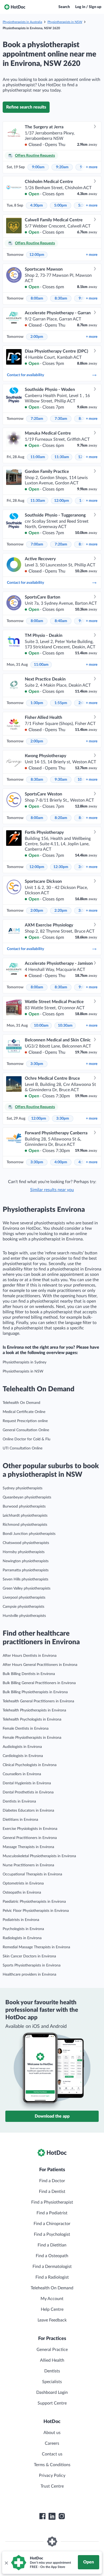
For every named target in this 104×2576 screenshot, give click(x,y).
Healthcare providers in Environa (29, 1975)
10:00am (41, 1026)
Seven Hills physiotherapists (25, 1579)
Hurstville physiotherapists (24, 1616)
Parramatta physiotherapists (26, 1570)
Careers (52, 2443)
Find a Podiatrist (52, 2213)
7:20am (37, 419)
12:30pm (61, 867)
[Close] (6, 2563)
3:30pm (37, 1064)
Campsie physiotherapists (23, 1607)
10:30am (65, 1026)
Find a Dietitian (52, 2245)
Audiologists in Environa (22, 1747)
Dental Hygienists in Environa (27, 1783)
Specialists (52, 2382)
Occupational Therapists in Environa (32, 1874)
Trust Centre (52, 2486)
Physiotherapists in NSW (65, 22)
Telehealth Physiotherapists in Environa (34, 1710)
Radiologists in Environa (22, 1938)
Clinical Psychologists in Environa (30, 1765)
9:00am (38, 167)
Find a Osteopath (52, 2256)
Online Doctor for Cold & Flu (27, 1439)
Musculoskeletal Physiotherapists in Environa (39, 1856)
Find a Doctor (52, 2181)
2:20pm (61, 911)
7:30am (61, 419)
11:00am (38, 457)
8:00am (37, 298)
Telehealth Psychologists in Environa (32, 1719)
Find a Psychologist (52, 2234)
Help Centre (52, 2309)
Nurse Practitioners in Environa (28, 1865)
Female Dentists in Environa (26, 1729)
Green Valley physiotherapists (27, 1588)
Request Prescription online (25, 1421)
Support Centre (52, 2403)
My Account (52, 2299)
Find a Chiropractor (52, 2224)
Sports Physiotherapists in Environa (32, 1965)
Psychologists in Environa (23, 1929)
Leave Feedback (52, 2320)
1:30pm (37, 703)
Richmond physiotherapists (25, 1525)
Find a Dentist (52, 2192)
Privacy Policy (52, 2476)
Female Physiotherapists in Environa (32, 1738)
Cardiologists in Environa (23, 1756)
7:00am (37, 544)
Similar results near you (52, 1190)
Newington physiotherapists (26, 1561)
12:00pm (37, 255)
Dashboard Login (52, 2392)
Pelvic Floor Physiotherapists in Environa (36, 1911)
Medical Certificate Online (24, 1412)
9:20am (62, 167)
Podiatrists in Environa (21, 1920)
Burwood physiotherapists (24, 1506)
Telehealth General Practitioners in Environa (38, 1701)
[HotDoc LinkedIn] (52, 2516)
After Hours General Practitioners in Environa (40, 1665)
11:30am (62, 457)
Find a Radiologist (52, 2277)
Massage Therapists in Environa (28, 1847)
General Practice (52, 2350)
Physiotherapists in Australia (22, 22)
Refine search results (26, 107)
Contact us (52, 2454)
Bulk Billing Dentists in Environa (29, 1674)
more (92, 167)
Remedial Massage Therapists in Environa (36, 1947)
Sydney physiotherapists (23, 1488)
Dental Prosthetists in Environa (28, 1792)
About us (52, 2433)
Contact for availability (25, 375)
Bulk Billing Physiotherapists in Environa (35, 1692)
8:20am (61, 818)
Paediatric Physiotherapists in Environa (34, 1902)
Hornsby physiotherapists (24, 1552)
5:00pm (61, 205)
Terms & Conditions (52, 2465)
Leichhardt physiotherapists (25, 1516)
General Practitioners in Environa (30, 1838)
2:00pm (37, 337)
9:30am (61, 780)
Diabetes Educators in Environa (28, 1811)
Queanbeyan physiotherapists (27, 1497)
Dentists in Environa (19, 1801)
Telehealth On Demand (21, 1403)
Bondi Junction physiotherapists (29, 1534)
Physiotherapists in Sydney (25, 1362)
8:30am (61, 298)
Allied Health (52, 2360)
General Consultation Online (26, 1430)
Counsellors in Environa (22, 1774)
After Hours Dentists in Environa (30, 1656)
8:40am (61, 621)
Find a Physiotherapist (52, 2202)
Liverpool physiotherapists (24, 1598)
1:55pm (61, 703)
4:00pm (61, 1162)
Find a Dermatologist (52, 2267)
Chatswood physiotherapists (26, 1543)
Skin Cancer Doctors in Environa (29, 1956)
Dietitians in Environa (20, 1820)
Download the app (52, 2116)
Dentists (52, 2371)
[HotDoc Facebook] (42, 2516)
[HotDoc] (15, 7)
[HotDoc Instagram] (62, 2516)
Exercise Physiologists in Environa (30, 1829)
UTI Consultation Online (23, 1448)
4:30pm (37, 205)
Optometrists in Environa (23, 1883)
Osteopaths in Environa (22, 1893)
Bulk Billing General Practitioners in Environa (39, 1683)
